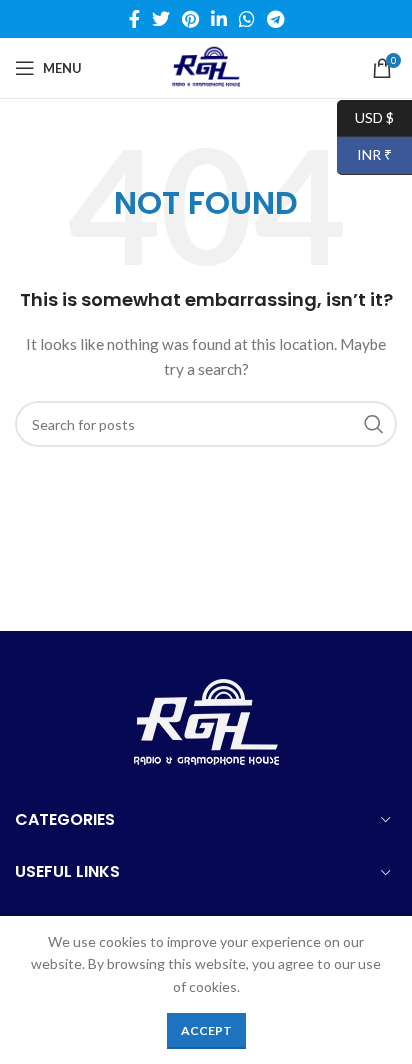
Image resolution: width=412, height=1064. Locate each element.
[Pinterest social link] (190, 19)
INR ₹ (364, 154)
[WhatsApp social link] (247, 19)
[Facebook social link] (134, 19)
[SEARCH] (374, 424)
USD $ (365, 116)
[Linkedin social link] (219, 19)
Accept (206, 1030)
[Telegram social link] (275, 19)
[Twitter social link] (161, 19)
